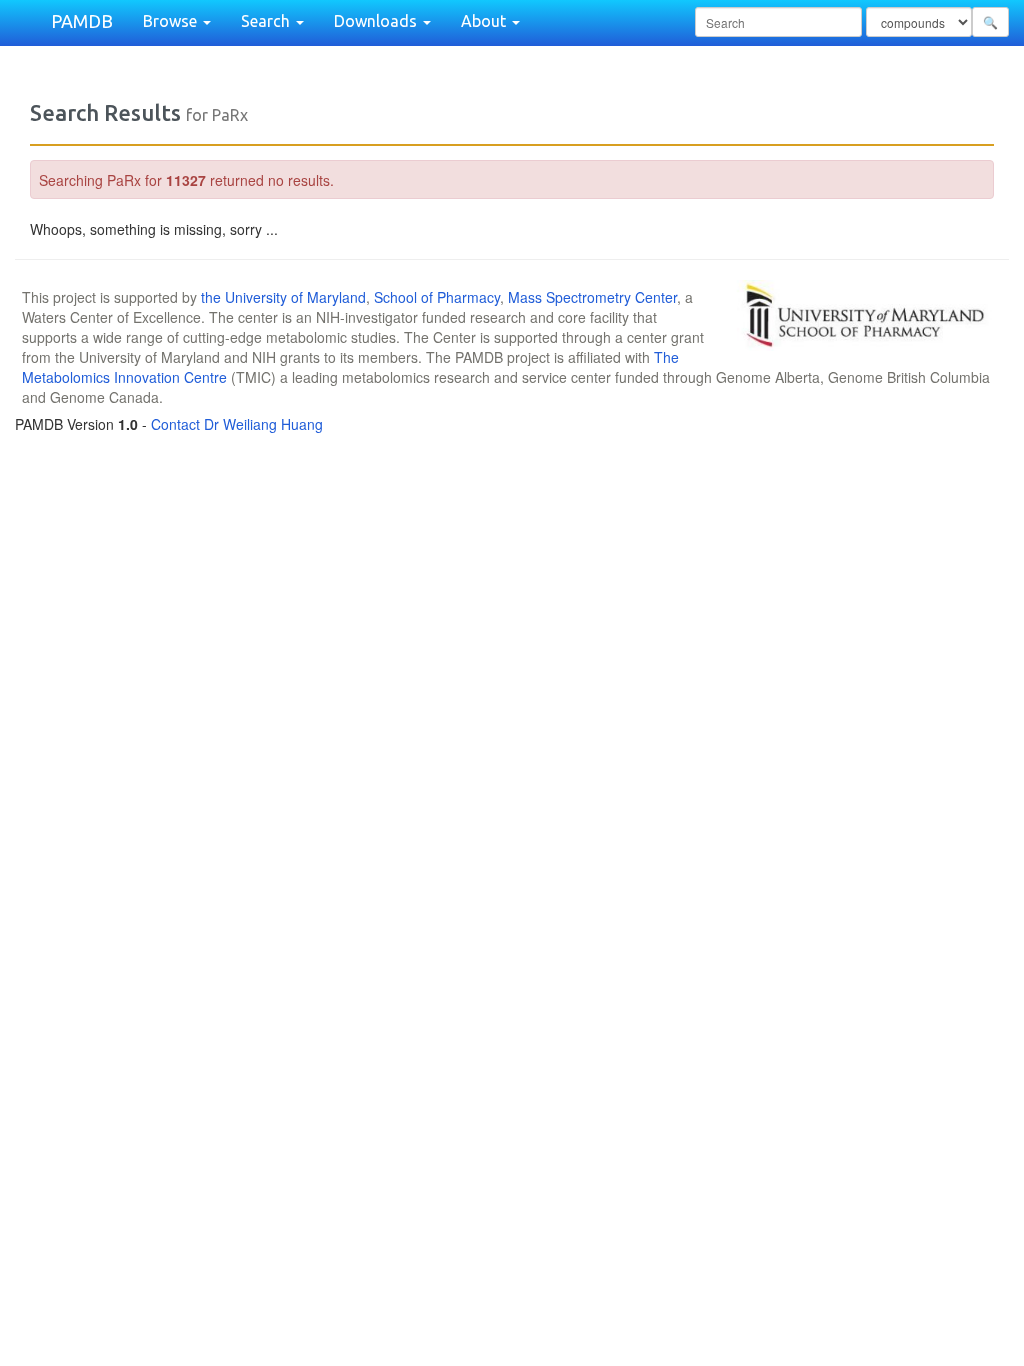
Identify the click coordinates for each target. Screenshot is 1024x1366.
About (485, 21)
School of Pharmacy (437, 297)
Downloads (377, 21)
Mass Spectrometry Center (592, 297)
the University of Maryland (283, 297)
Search (267, 21)
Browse (172, 21)
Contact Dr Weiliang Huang (237, 424)
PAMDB (82, 21)
